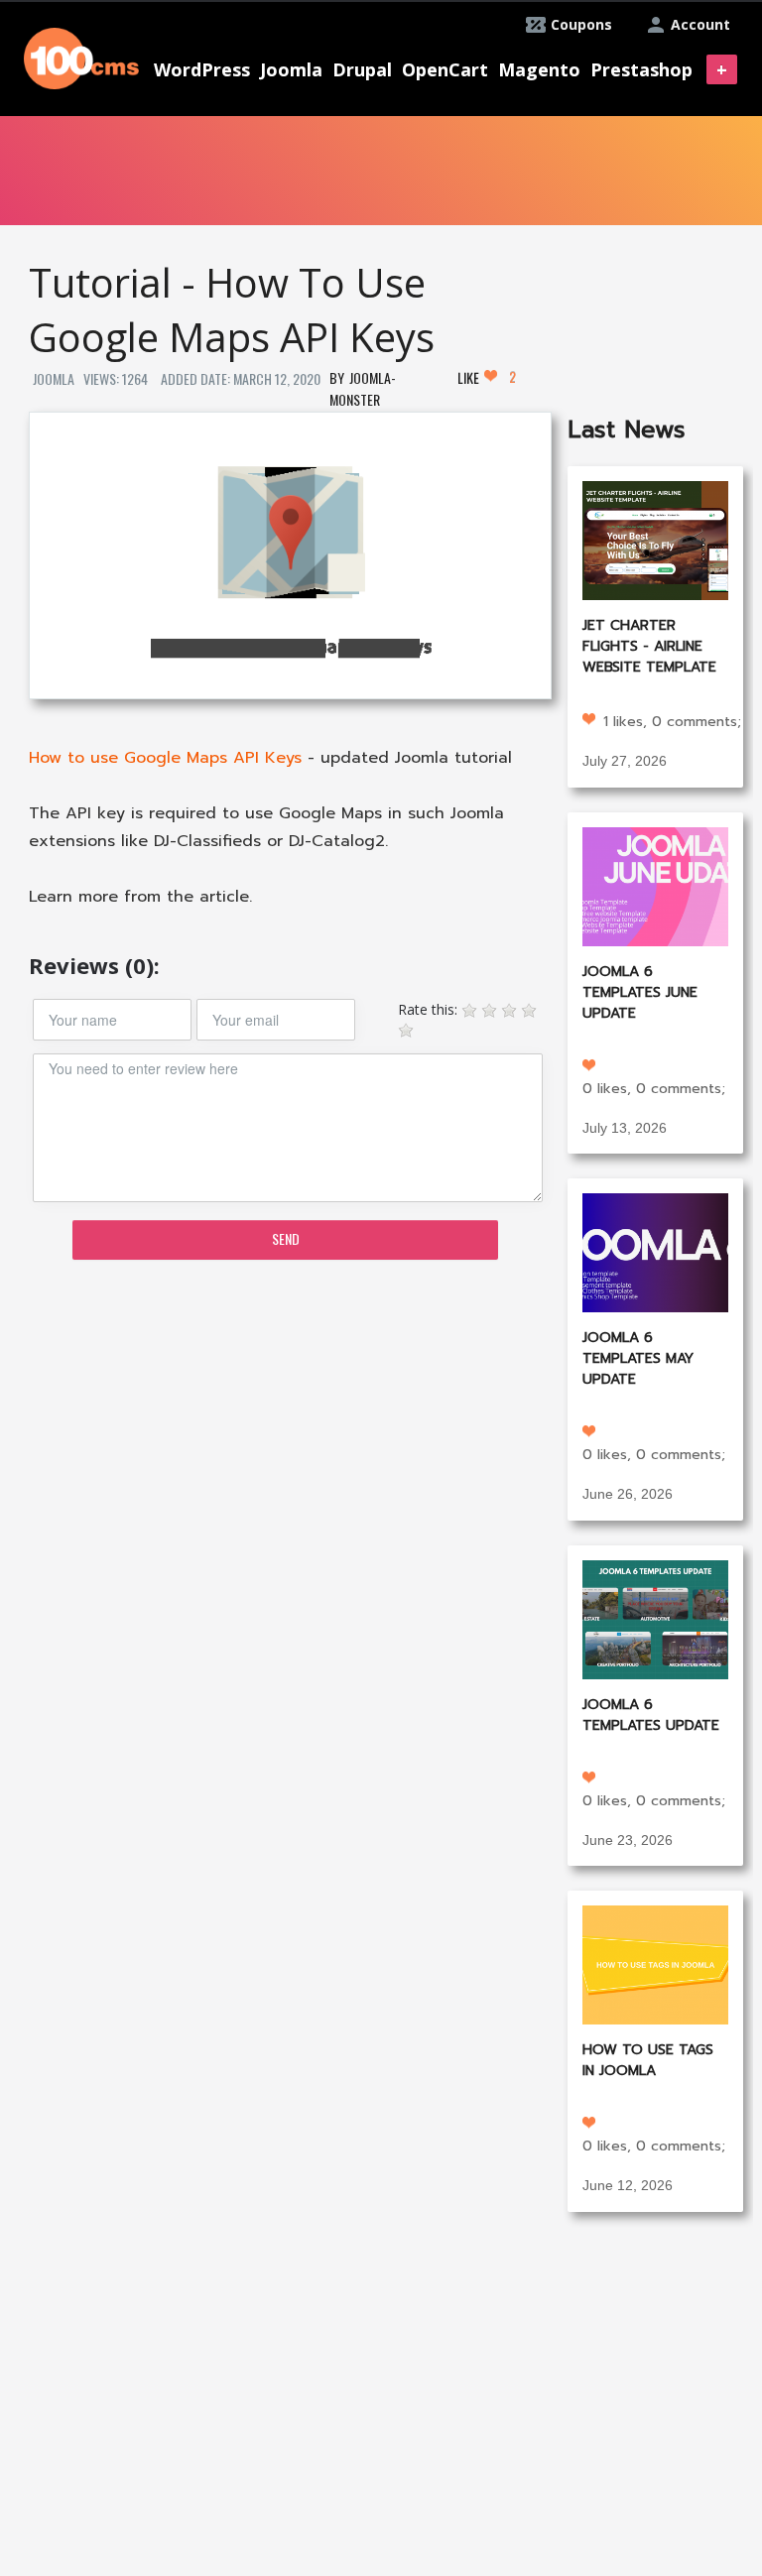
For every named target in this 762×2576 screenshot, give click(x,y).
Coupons (581, 24)
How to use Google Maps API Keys (165, 758)
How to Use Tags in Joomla (648, 2060)
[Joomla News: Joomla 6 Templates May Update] (655, 1251)
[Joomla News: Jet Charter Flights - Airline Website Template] (655, 539)
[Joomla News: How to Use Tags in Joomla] (655, 1963)
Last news (627, 429)
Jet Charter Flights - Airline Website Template (649, 646)
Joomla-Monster (363, 388)
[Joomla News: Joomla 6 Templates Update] (655, 1617)
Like (487, 377)
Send (286, 1238)
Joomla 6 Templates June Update (640, 992)
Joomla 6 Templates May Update (638, 1358)
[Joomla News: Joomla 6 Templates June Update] (655, 884)
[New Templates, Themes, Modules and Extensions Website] (81, 56)
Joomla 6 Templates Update (651, 1715)
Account (700, 24)
